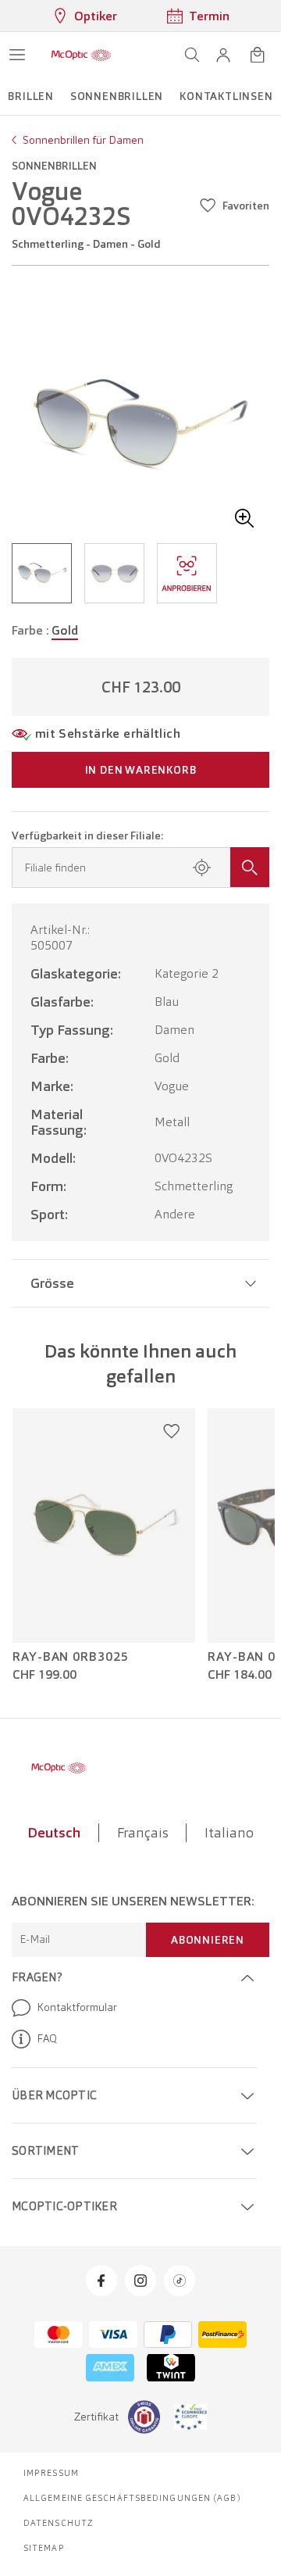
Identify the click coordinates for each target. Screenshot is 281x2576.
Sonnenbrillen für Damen (83, 140)
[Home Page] (81, 55)
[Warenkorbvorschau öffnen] (258, 55)
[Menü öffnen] (17, 55)
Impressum (51, 2473)
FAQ (47, 2038)
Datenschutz (59, 2523)
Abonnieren (208, 1940)
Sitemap (44, 2548)
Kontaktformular (77, 2007)
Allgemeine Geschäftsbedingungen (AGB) (132, 2498)
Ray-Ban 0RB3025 (71, 1657)
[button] (223, 55)
